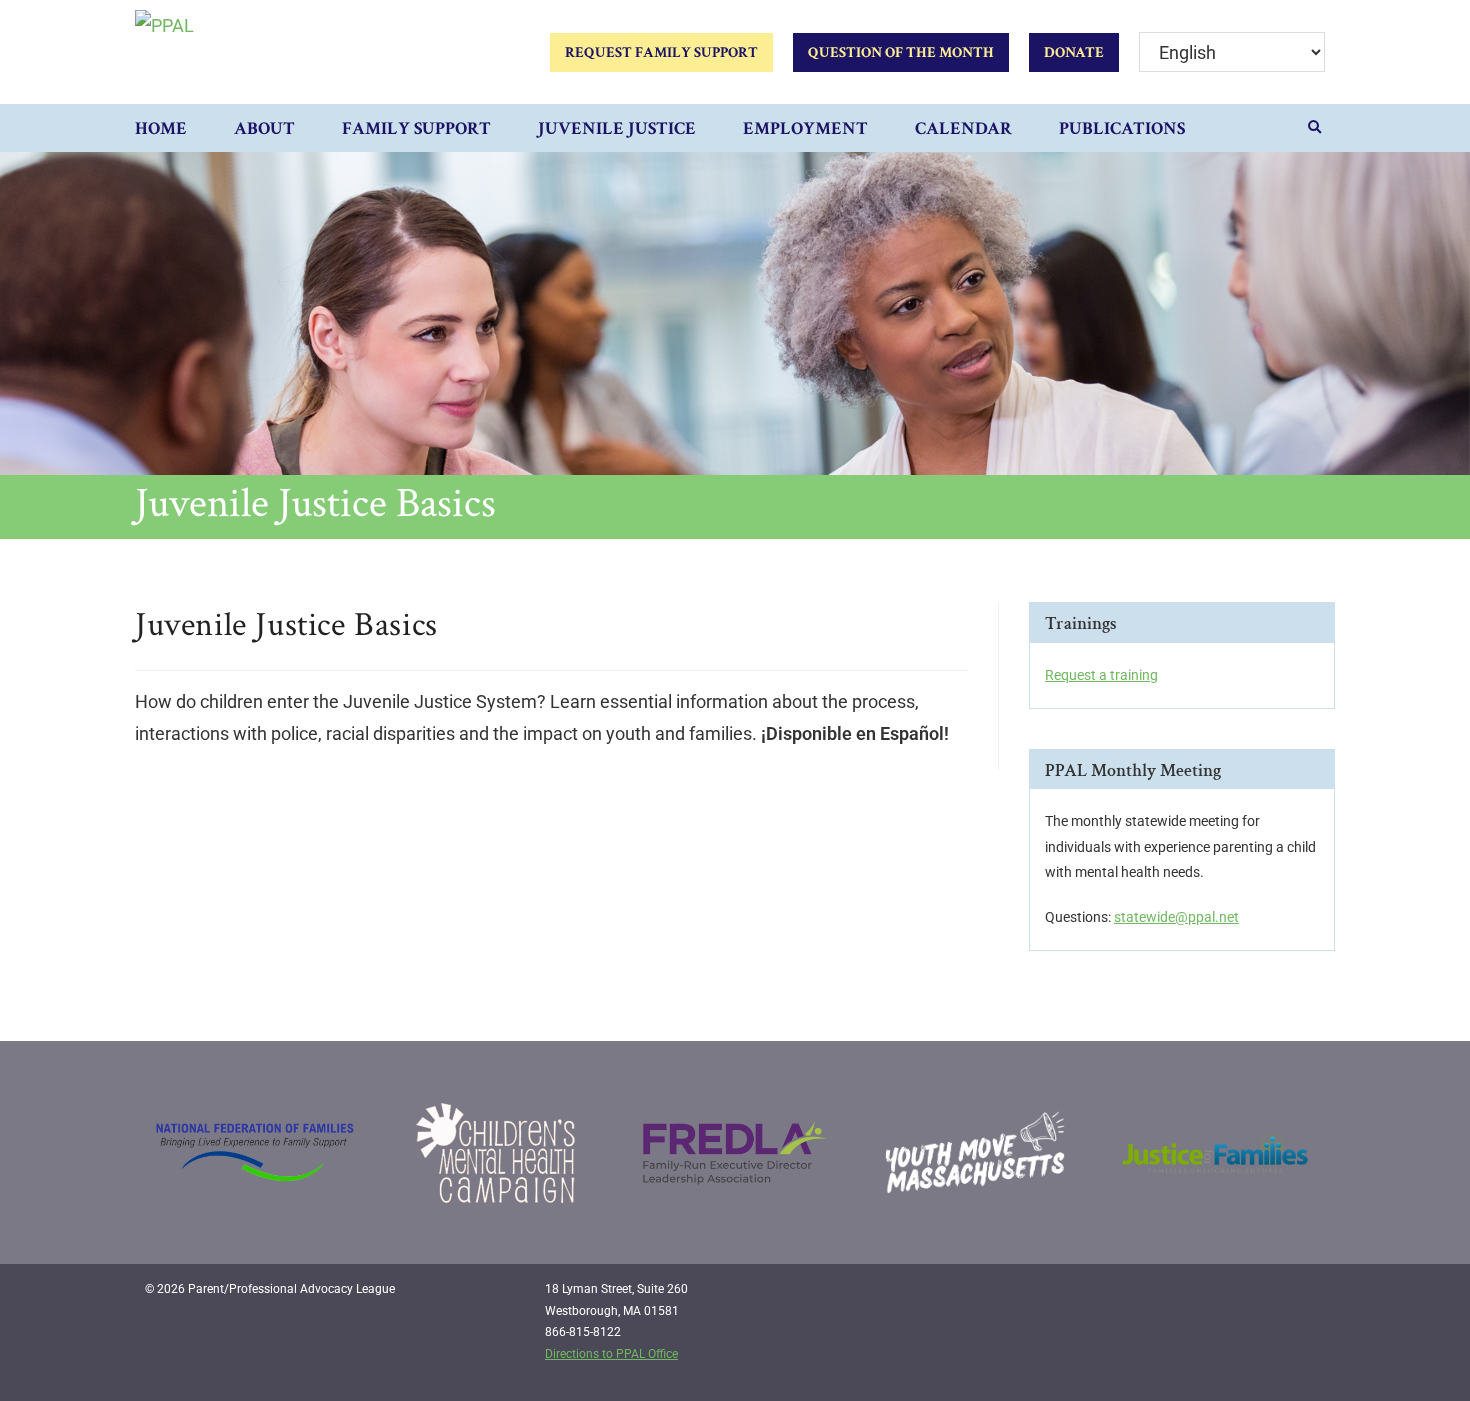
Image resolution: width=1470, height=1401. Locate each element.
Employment (805, 128)
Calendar (963, 128)
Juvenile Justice (617, 128)
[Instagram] (1266, 1297)
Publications (1122, 128)
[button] (1315, 128)
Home (161, 128)
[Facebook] (1225, 1297)
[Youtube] (1307, 1297)
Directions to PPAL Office (611, 1354)
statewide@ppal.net (1176, 917)
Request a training (1101, 675)
